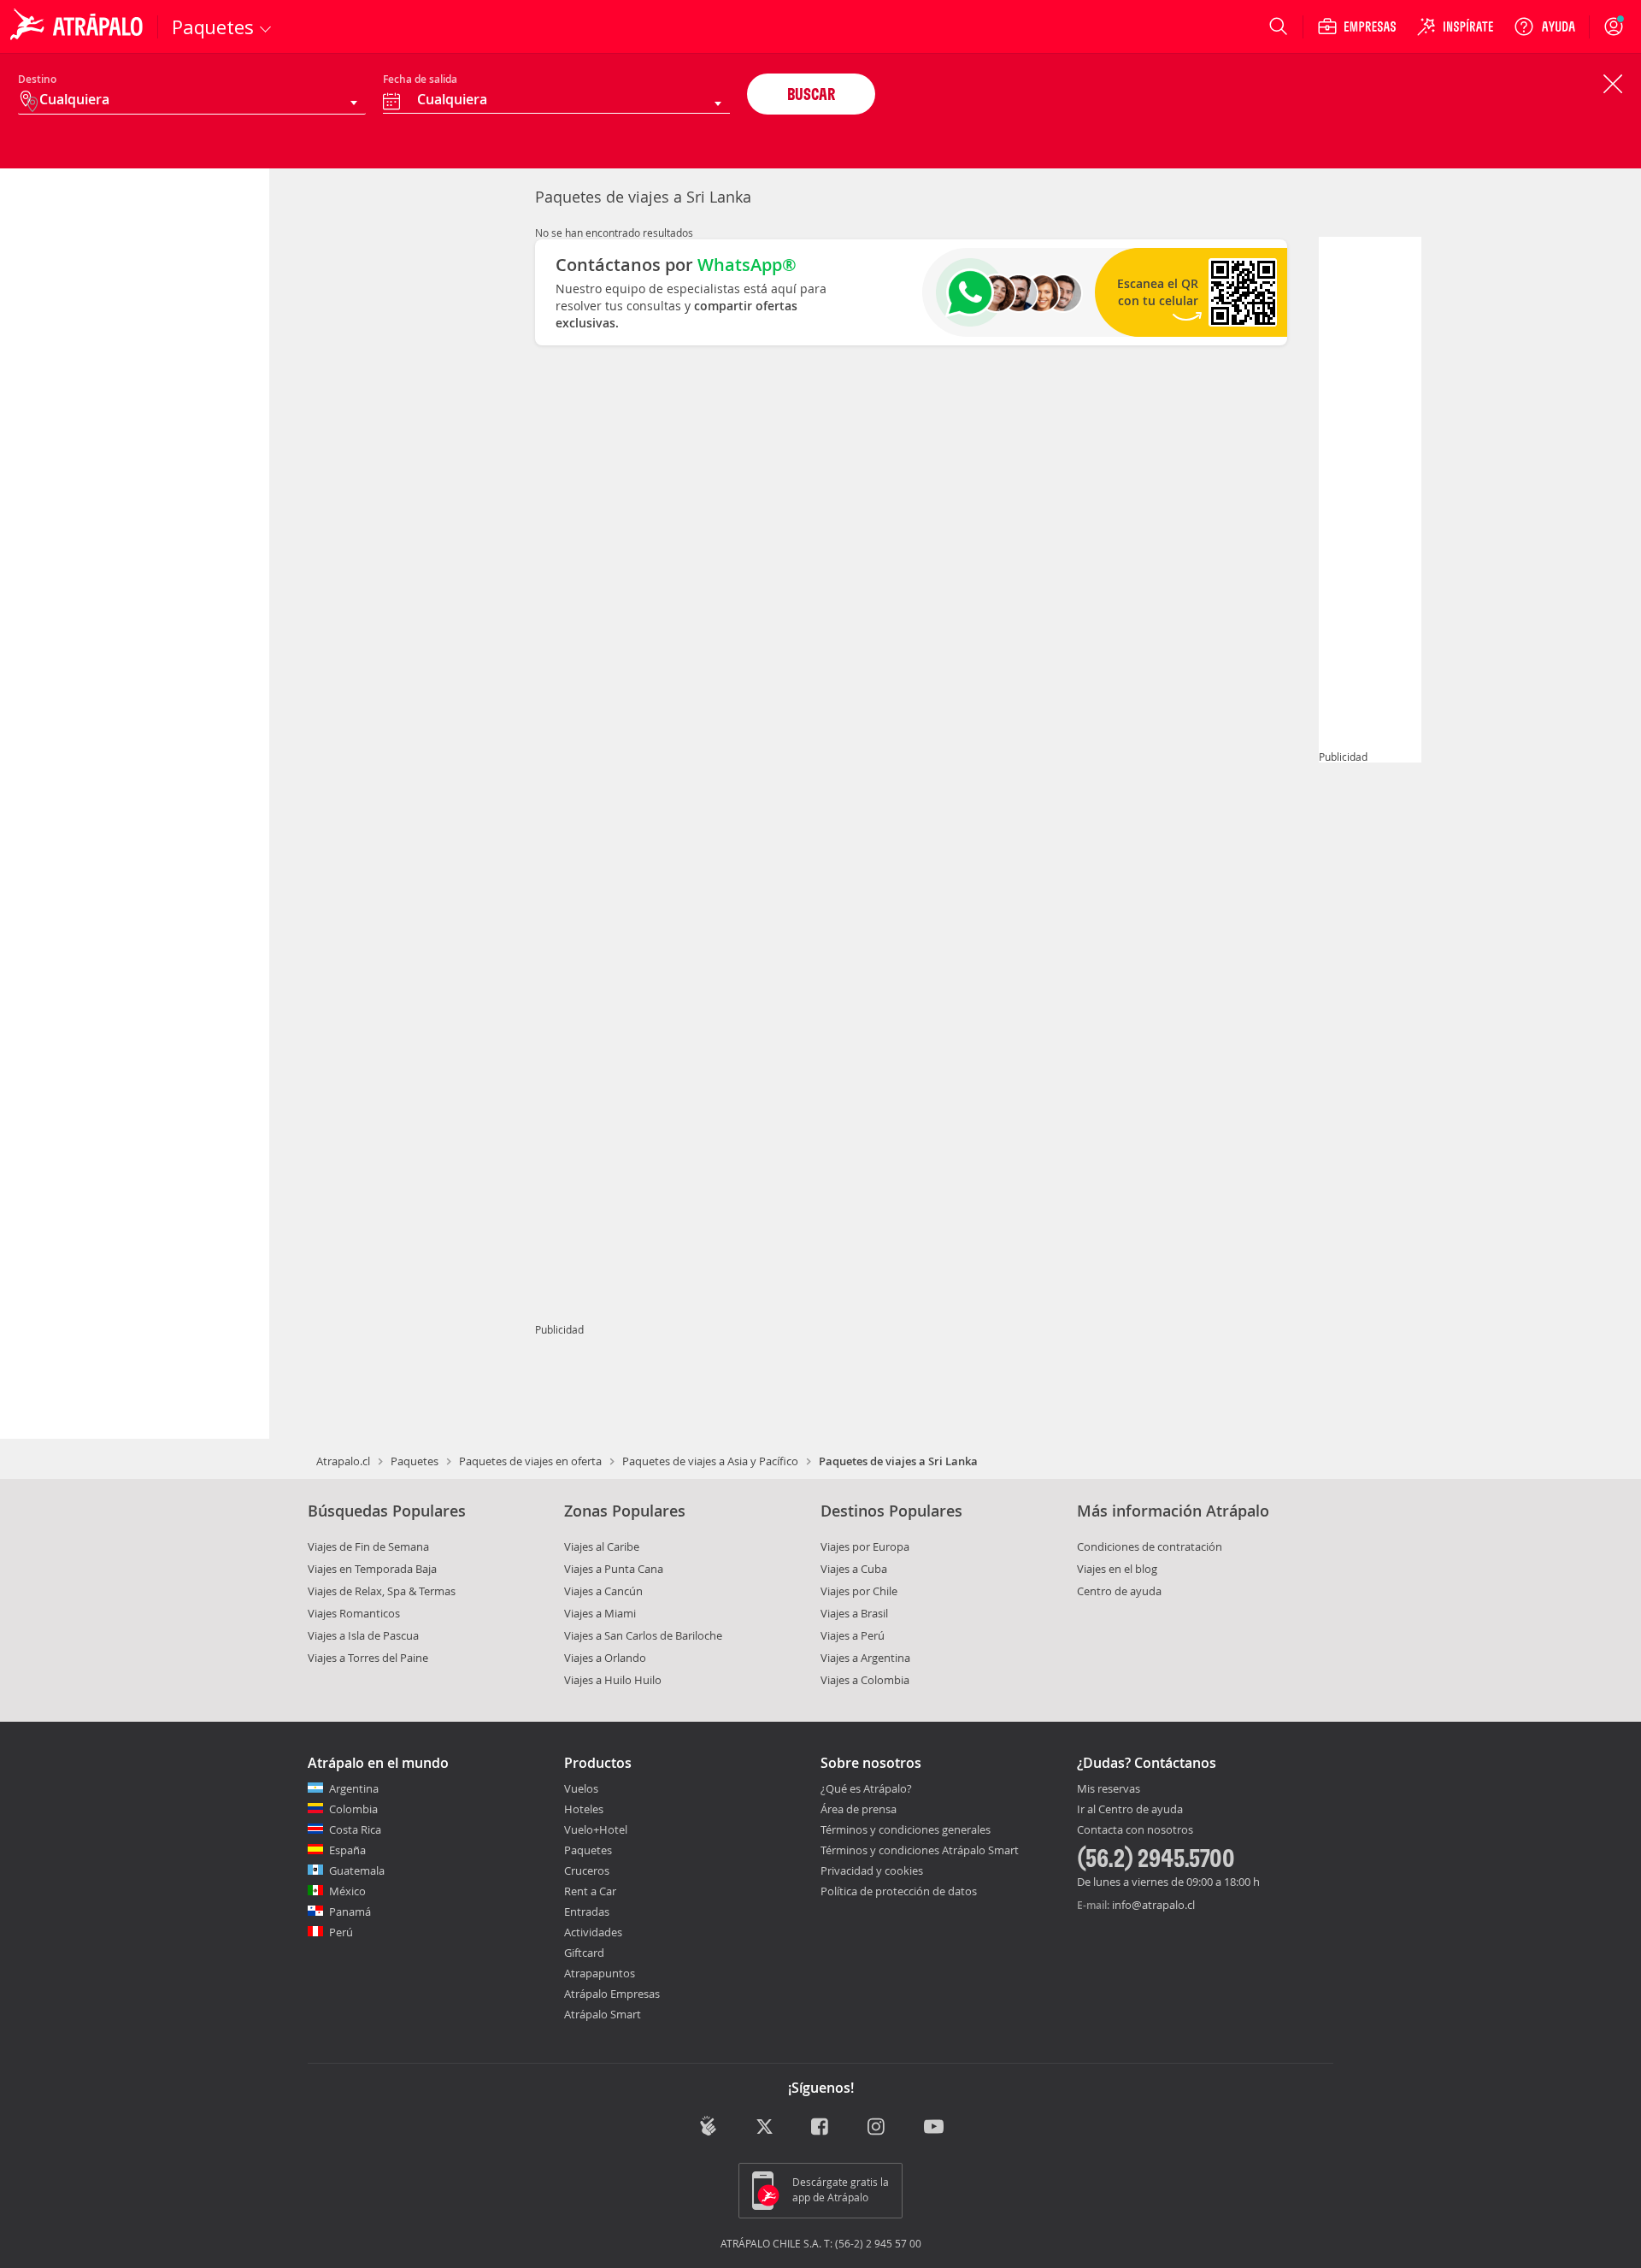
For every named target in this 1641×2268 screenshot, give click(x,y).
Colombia (353, 1809)
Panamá (350, 1912)
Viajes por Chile (859, 1591)
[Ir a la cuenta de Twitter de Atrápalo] (765, 2127)
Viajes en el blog (1117, 1569)
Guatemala (357, 1870)
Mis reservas (1109, 1789)
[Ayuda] (1544, 27)
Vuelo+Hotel (596, 1829)
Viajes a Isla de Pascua (363, 1635)
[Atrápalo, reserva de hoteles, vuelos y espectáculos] (79, 27)
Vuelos (581, 1788)
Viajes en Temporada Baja (372, 1569)
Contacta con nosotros (1135, 1830)
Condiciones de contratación (1150, 1546)
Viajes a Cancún (603, 1591)
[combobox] (557, 102)
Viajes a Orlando (605, 1658)
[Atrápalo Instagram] (877, 2127)
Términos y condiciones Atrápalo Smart (920, 1850)
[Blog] (708, 2126)
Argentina (354, 1788)
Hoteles (584, 1809)
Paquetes (415, 1461)
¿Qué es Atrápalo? (866, 1788)
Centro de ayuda (1119, 1591)
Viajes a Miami (600, 1613)
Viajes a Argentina (865, 1658)
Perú (341, 1932)
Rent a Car (590, 1891)
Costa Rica (355, 1829)
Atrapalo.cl (343, 1461)
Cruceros (587, 1870)
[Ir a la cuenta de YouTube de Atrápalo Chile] (934, 2127)
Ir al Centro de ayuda (1130, 1810)
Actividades (593, 1932)
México (347, 1891)
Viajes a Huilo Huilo (613, 1680)
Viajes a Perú (853, 1635)
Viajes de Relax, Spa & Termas (382, 1591)
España (347, 1850)
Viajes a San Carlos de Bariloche (643, 1635)
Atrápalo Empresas (612, 1994)
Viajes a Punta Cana (614, 1569)
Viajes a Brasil (854, 1613)
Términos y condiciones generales (906, 1829)
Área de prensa (859, 1809)
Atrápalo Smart (603, 2014)
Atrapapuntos (600, 1973)
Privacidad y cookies (872, 1870)
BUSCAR (811, 94)
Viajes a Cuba (854, 1569)
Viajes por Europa (865, 1546)
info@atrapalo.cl (1153, 1905)
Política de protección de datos (899, 1891)
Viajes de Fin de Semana (368, 1546)
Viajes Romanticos (354, 1613)
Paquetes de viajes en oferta (530, 1461)
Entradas (587, 1912)
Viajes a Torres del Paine (368, 1658)
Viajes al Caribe (602, 1546)
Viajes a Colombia (865, 1680)
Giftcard (584, 1953)
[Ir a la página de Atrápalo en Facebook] (821, 2127)
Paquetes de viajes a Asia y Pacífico (710, 1461)
